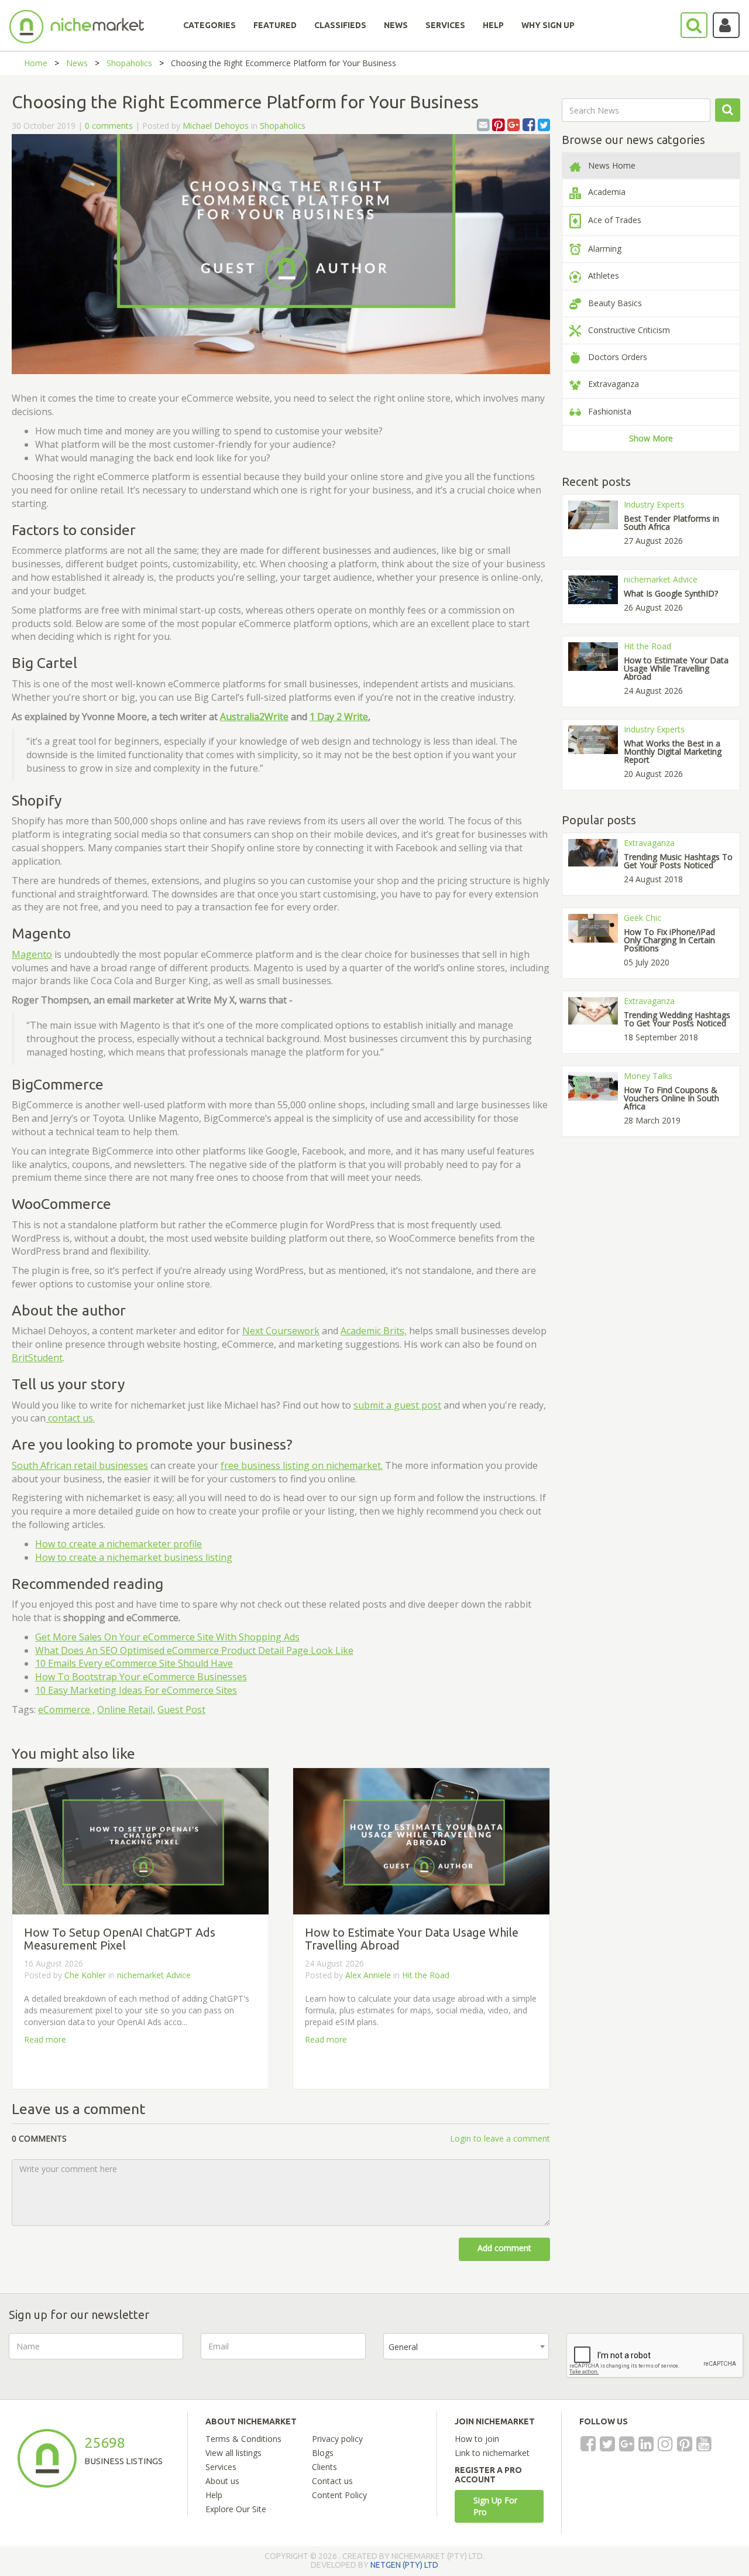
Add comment (504, 2248)
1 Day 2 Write (339, 717)
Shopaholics (129, 63)
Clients (324, 2467)
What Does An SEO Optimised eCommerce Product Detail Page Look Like (194, 1650)
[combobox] (466, 2346)
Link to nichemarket (492, 2453)
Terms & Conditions (243, 2439)
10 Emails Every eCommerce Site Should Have (134, 1663)
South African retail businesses (80, 1465)
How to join (477, 2439)
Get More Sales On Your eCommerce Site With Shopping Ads (167, 1637)
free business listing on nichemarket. (302, 1465)
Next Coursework (281, 1331)
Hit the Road (426, 1975)
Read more (45, 2039)
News (77, 63)
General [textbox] (403, 2347)
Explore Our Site (236, 2509)
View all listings (233, 2453)
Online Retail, (126, 1710)
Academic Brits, (374, 1331)
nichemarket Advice (154, 1975)
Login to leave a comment (500, 2138)
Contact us (332, 2481)
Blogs (323, 2453)
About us (222, 2481)
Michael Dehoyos (216, 126)
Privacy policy (337, 2439)
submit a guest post (397, 1405)
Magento (32, 954)
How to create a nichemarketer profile (118, 1544)
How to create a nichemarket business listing (134, 1557)
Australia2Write (254, 717)
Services (221, 2467)
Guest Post (181, 1710)
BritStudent (37, 1358)
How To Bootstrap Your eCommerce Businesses (141, 1677)
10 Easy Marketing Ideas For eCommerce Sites (136, 1690)
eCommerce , (66, 1710)
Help (214, 2495)
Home (36, 63)
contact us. (70, 1418)
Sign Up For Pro (495, 2506)
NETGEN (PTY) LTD (404, 2565)
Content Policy (339, 2495)
